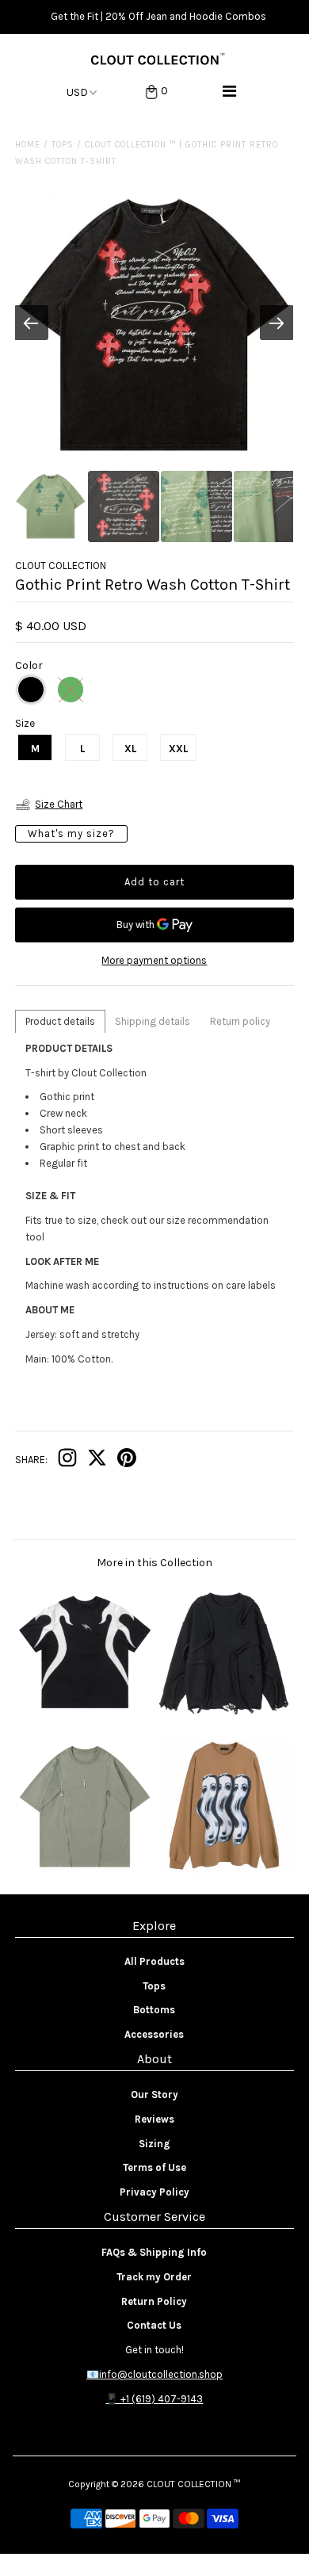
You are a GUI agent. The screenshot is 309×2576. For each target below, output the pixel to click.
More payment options (154, 960)
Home (28, 145)
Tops (63, 145)
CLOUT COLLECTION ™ (193, 2484)
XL (130, 749)
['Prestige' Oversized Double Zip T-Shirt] (85, 1869)
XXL (178, 749)
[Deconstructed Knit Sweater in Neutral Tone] (224, 1715)
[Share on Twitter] (97, 1461)
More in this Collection (154, 1563)
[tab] (60, 1021)
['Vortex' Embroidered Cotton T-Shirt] (85, 1715)
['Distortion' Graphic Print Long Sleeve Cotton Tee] (224, 1869)
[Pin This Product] (127, 1461)
